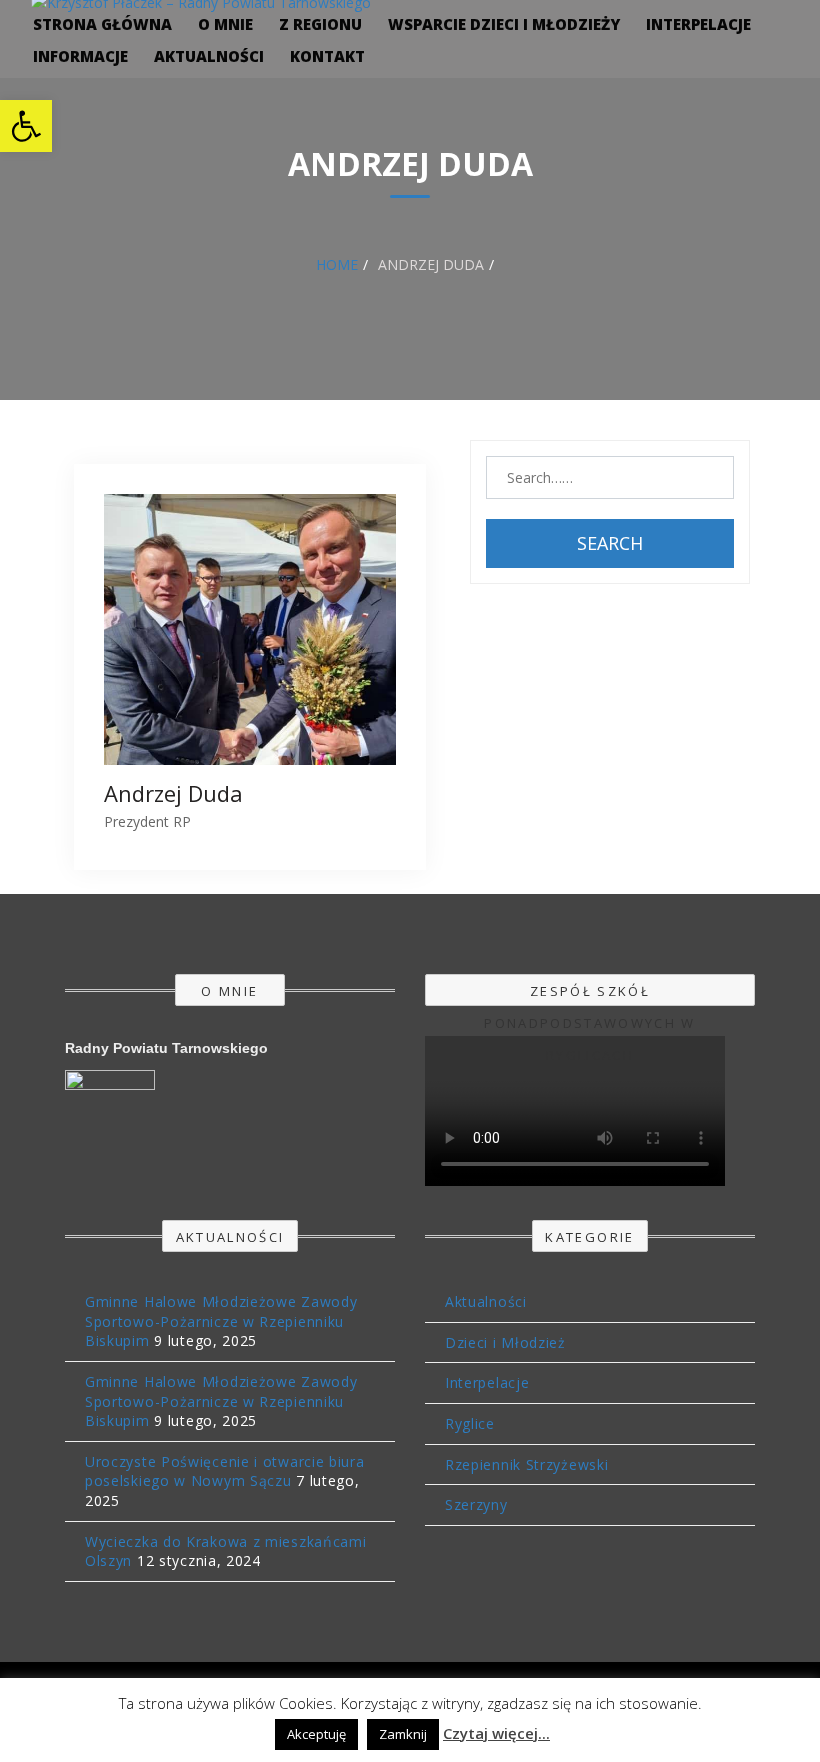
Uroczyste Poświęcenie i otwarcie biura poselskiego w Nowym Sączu (225, 1471)
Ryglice (470, 1423)
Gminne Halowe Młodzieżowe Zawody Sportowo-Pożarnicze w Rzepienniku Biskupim (221, 1321)
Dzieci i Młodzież (505, 1342)
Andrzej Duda (173, 793)
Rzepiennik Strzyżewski (526, 1464)
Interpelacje (698, 24)
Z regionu (320, 24)
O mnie (225, 24)
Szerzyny (476, 1504)
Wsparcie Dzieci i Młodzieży (504, 24)
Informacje (80, 56)
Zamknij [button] (403, 1734)
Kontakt (327, 56)
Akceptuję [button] (316, 1734)
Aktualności (209, 56)
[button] (26, 126)
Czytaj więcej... (496, 1733)
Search (610, 543)
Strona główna (102, 24)
